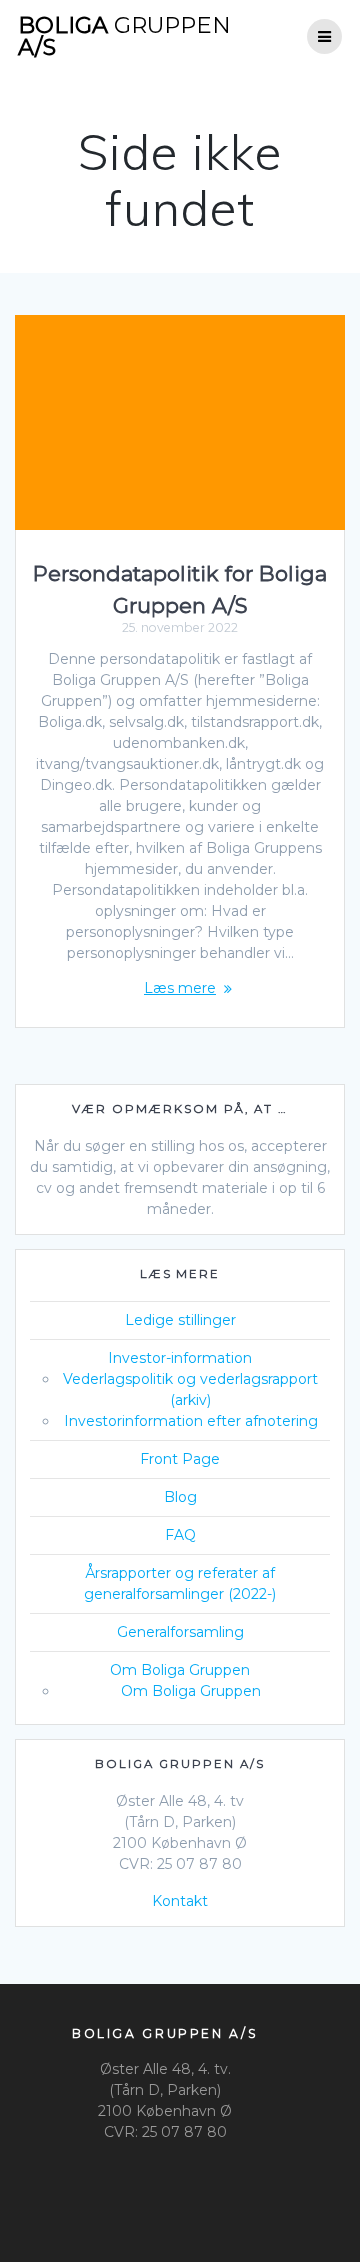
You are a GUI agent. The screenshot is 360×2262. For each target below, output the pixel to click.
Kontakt (180, 1901)
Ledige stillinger (180, 1320)
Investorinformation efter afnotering (191, 1421)
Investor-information (180, 1358)
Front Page (180, 1459)
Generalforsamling (180, 1632)
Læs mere (180, 988)
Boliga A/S (124, 36)
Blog (180, 1497)
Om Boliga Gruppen (180, 1670)
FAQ (180, 1535)
